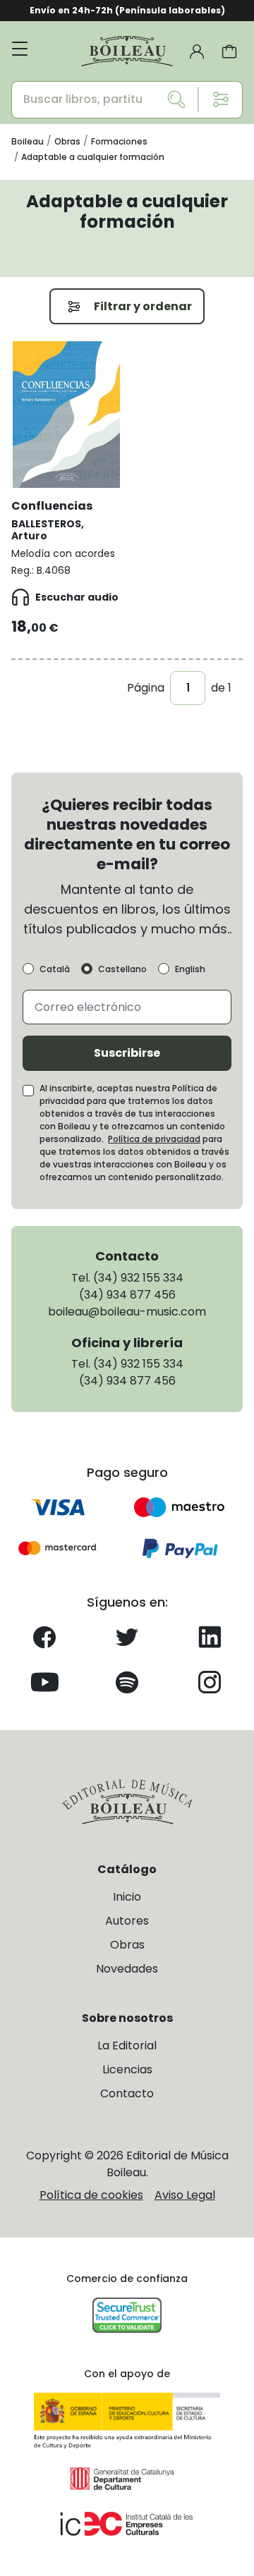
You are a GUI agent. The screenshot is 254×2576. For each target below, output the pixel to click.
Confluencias (52, 506)
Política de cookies (91, 2195)
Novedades (127, 1969)
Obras (127, 1945)
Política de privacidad (154, 1139)
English (190, 969)
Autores (127, 1921)
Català (55, 969)
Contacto (127, 2093)
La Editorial (127, 2046)
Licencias (127, 2069)
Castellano (122, 969)
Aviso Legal (185, 2195)
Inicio (127, 1897)
